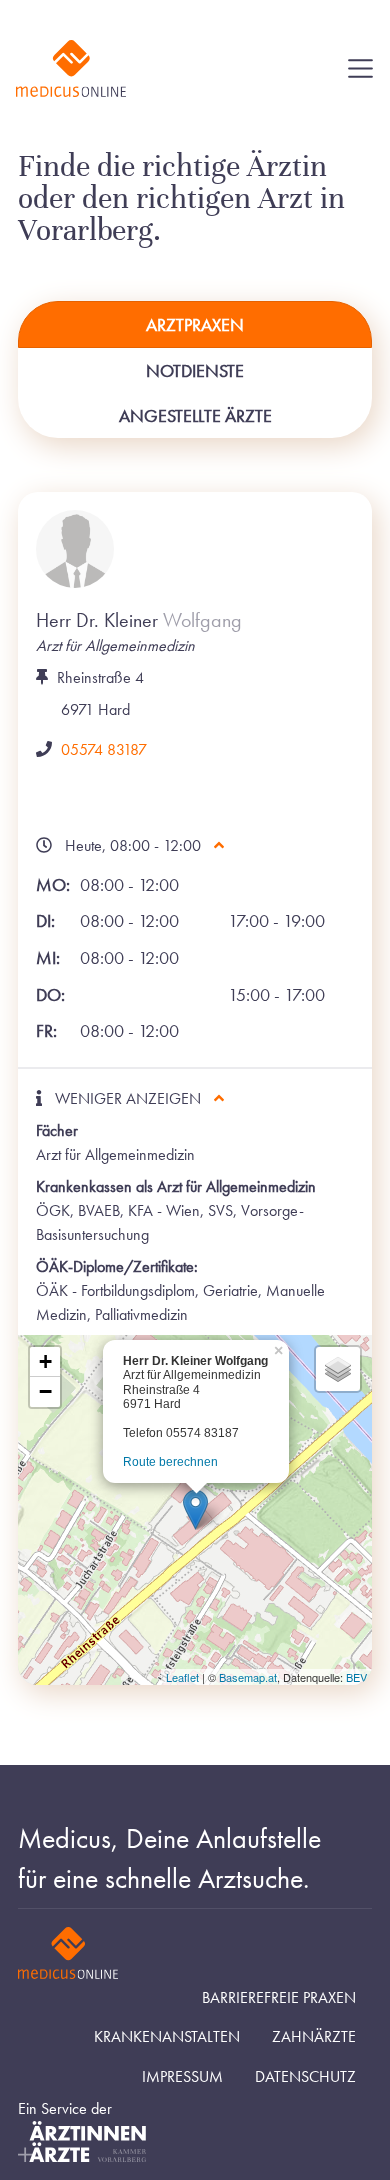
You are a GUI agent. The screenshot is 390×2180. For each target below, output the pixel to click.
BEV (356, 1677)
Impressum (182, 2077)
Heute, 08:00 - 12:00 (135, 845)
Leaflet (182, 1677)
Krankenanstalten (167, 2037)
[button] (195, 1509)
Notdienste (195, 370)
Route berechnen (170, 1462)
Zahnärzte (314, 2037)
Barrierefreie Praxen (279, 1998)
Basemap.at (248, 1677)
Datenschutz (305, 2077)
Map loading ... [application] (192, 1513)
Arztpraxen (195, 324)
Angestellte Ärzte (195, 415)
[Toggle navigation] (360, 68)
